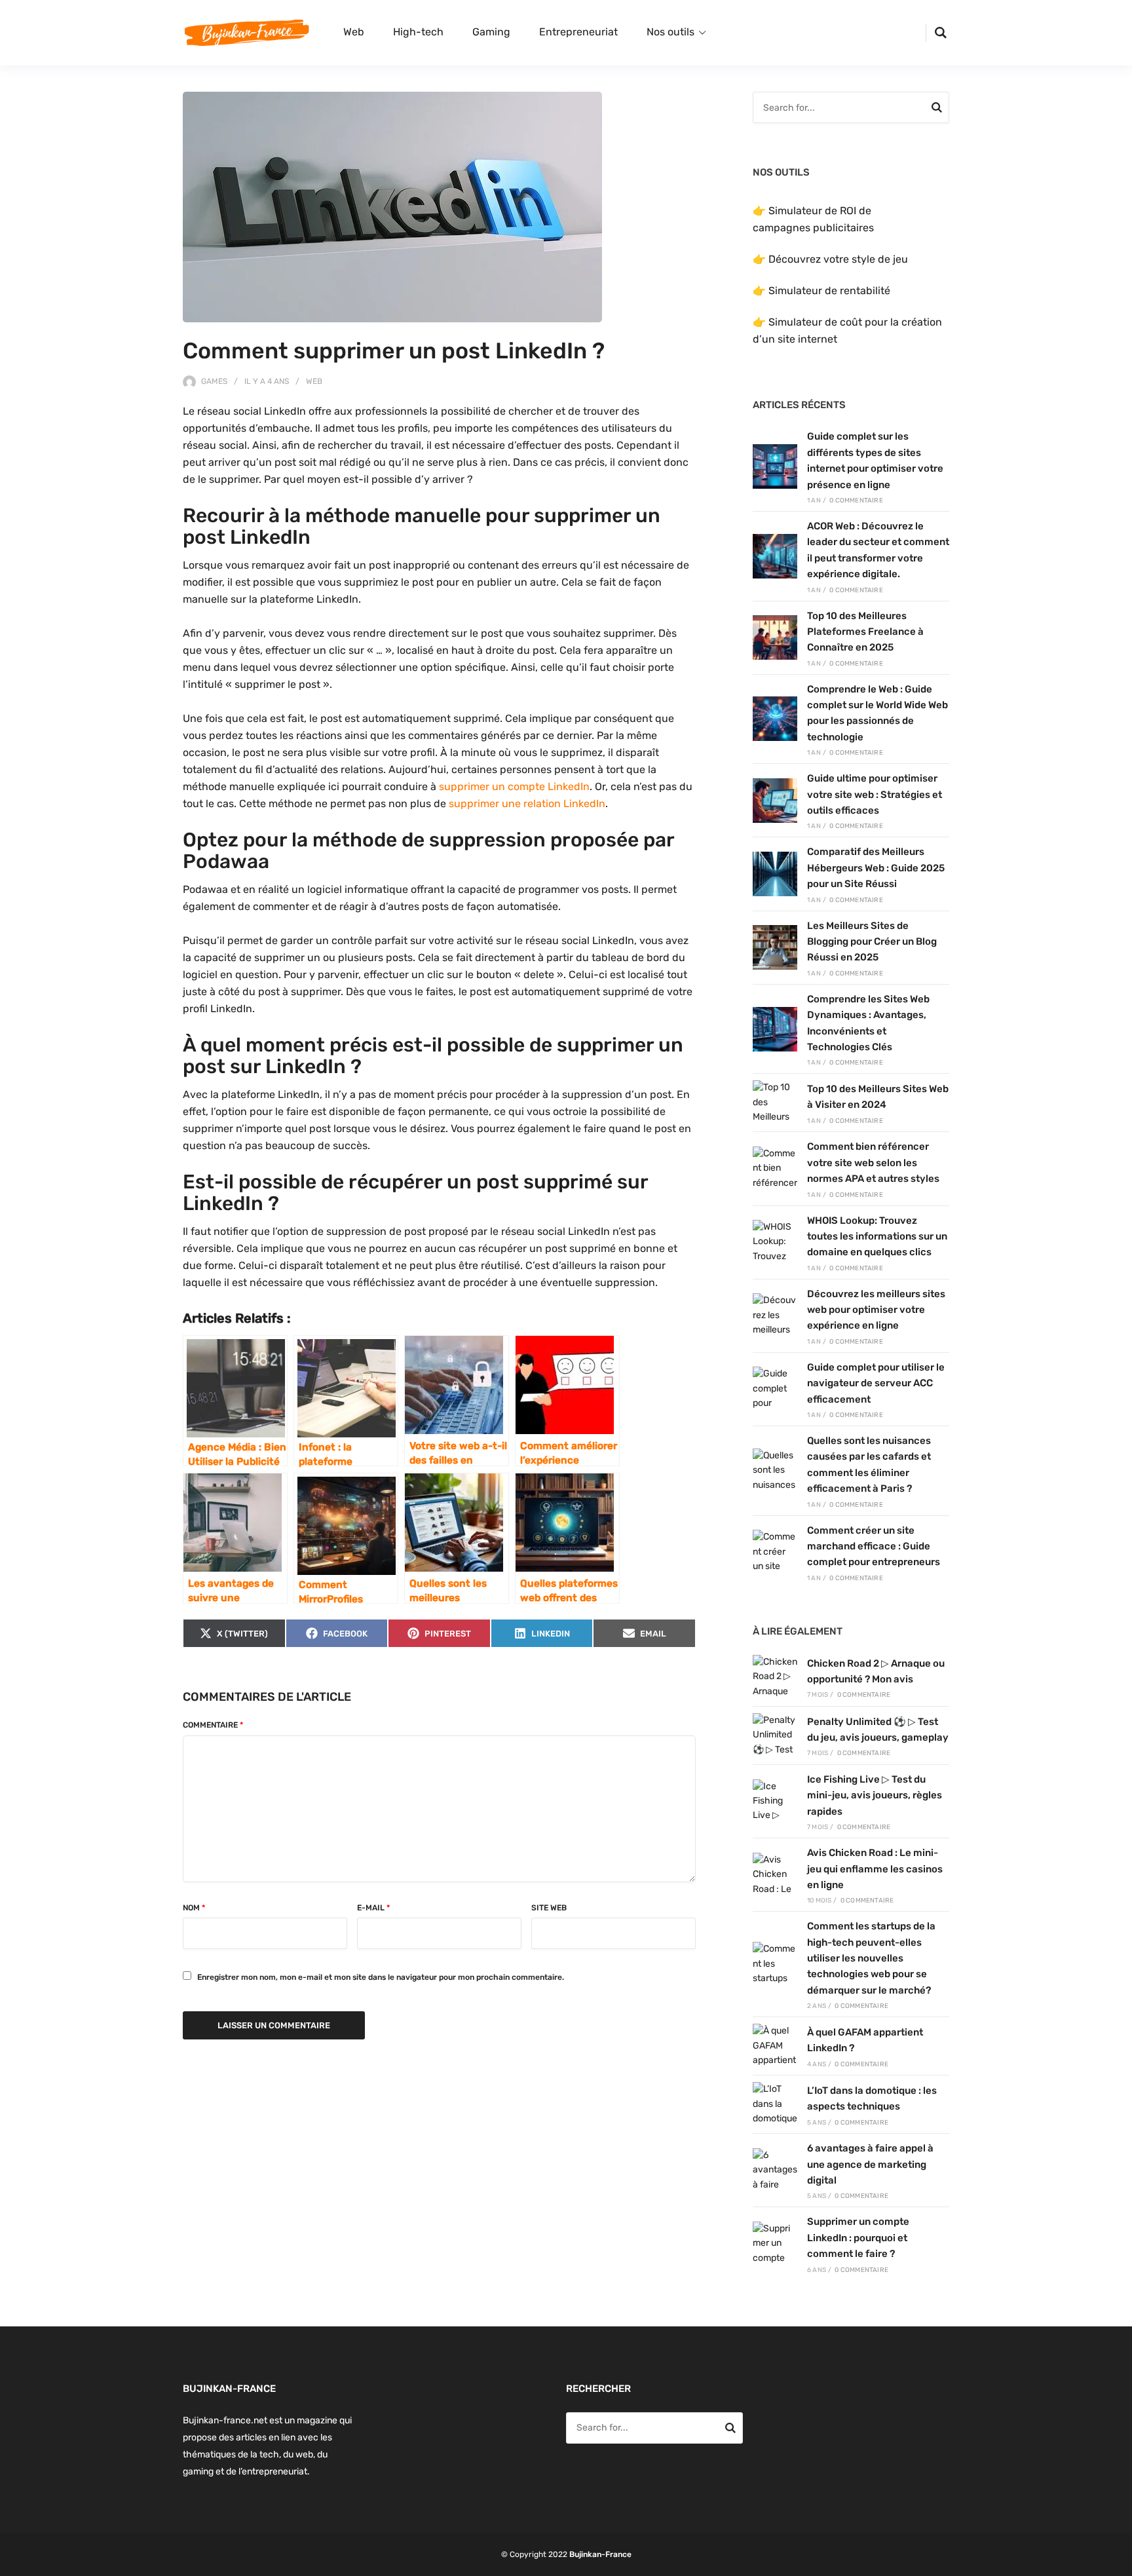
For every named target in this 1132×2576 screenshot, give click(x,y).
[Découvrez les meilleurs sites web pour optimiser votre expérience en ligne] (775, 1316)
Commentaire (213, 1725)
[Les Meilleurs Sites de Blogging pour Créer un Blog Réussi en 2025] (775, 947)
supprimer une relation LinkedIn (527, 804)
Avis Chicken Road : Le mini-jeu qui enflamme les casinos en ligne (875, 1869)
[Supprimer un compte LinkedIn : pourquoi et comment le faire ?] (775, 2244)
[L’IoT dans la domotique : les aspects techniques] (775, 2104)
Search (937, 109)
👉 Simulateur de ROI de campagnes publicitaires (813, 219)
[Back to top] (1119, 2563)
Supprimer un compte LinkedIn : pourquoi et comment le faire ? (858, 2238)
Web (354, 32)
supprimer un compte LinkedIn (514, 786)
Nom (194, 1908)
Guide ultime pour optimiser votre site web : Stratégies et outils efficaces (875, 794)
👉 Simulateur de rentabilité (821, 291)
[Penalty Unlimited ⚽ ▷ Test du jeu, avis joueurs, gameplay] (775, 1735)
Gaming (491, 32)
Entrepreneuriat (578, 32)
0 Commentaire (856, 501)
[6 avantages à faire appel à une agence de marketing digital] (775, 2170)
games (214, 381)
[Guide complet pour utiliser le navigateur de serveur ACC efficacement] (775, 1389)
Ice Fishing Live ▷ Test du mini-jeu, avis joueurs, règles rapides (875, 1795)
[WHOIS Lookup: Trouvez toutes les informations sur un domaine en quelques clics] (775, 1242)
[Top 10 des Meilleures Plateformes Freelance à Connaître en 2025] (775, 637)
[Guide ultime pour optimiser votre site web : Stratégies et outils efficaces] (775, 801)
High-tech (418, 32)
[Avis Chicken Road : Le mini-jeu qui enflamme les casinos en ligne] (775, 1875)
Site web (549, 1908)
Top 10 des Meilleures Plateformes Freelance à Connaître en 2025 (865, 632)
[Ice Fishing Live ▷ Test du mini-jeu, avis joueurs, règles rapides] (775, 1802)
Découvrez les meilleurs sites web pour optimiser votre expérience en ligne (876, 1310)
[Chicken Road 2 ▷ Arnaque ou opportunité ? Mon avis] (775, 1677)
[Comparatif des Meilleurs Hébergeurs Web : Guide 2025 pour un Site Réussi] (775, 874)
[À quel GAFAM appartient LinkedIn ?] (775, 2046)
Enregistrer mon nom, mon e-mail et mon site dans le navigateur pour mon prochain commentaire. (381, 1977)
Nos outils (670, 32)
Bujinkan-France (600, 2554)
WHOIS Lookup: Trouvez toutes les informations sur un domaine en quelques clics (877, 1237)
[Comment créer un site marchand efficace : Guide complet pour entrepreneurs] (775, 1552)
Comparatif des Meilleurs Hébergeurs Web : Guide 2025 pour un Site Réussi (876, 868)
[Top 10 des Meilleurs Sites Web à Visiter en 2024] (775, 1103)
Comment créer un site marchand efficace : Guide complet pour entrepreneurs (874, 1546)
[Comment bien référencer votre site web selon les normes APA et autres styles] (775, 1169)
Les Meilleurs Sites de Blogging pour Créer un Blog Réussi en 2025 (872, 942)
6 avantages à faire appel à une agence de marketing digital (870, 2164)
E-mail (373, 1908)
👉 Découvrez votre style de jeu (830, 259)
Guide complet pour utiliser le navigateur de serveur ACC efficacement (876, 1383)
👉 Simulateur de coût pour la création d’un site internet (847, 331)
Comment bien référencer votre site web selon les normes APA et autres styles (873, 1163)
